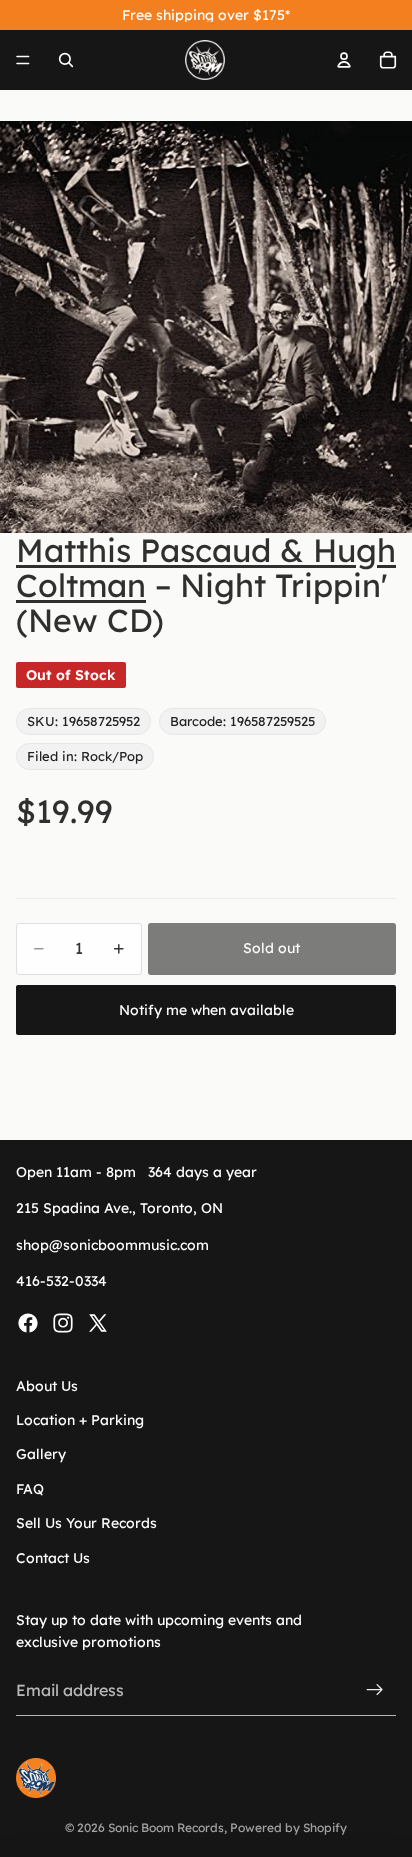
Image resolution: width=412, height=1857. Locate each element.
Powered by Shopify (288, 1827)
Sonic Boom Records (166, 1827)
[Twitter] (98, 1322)
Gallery (41, 1454)
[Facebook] (28, 1322)
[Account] (344, 60)
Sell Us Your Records (86, 1523)
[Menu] (23, 60)
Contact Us (53, 1557)
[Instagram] (63, 1322)
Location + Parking (80, 1420)
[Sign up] (375, 1690)
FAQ (30, 1489)
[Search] (66, 60)
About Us (47, 1385)
